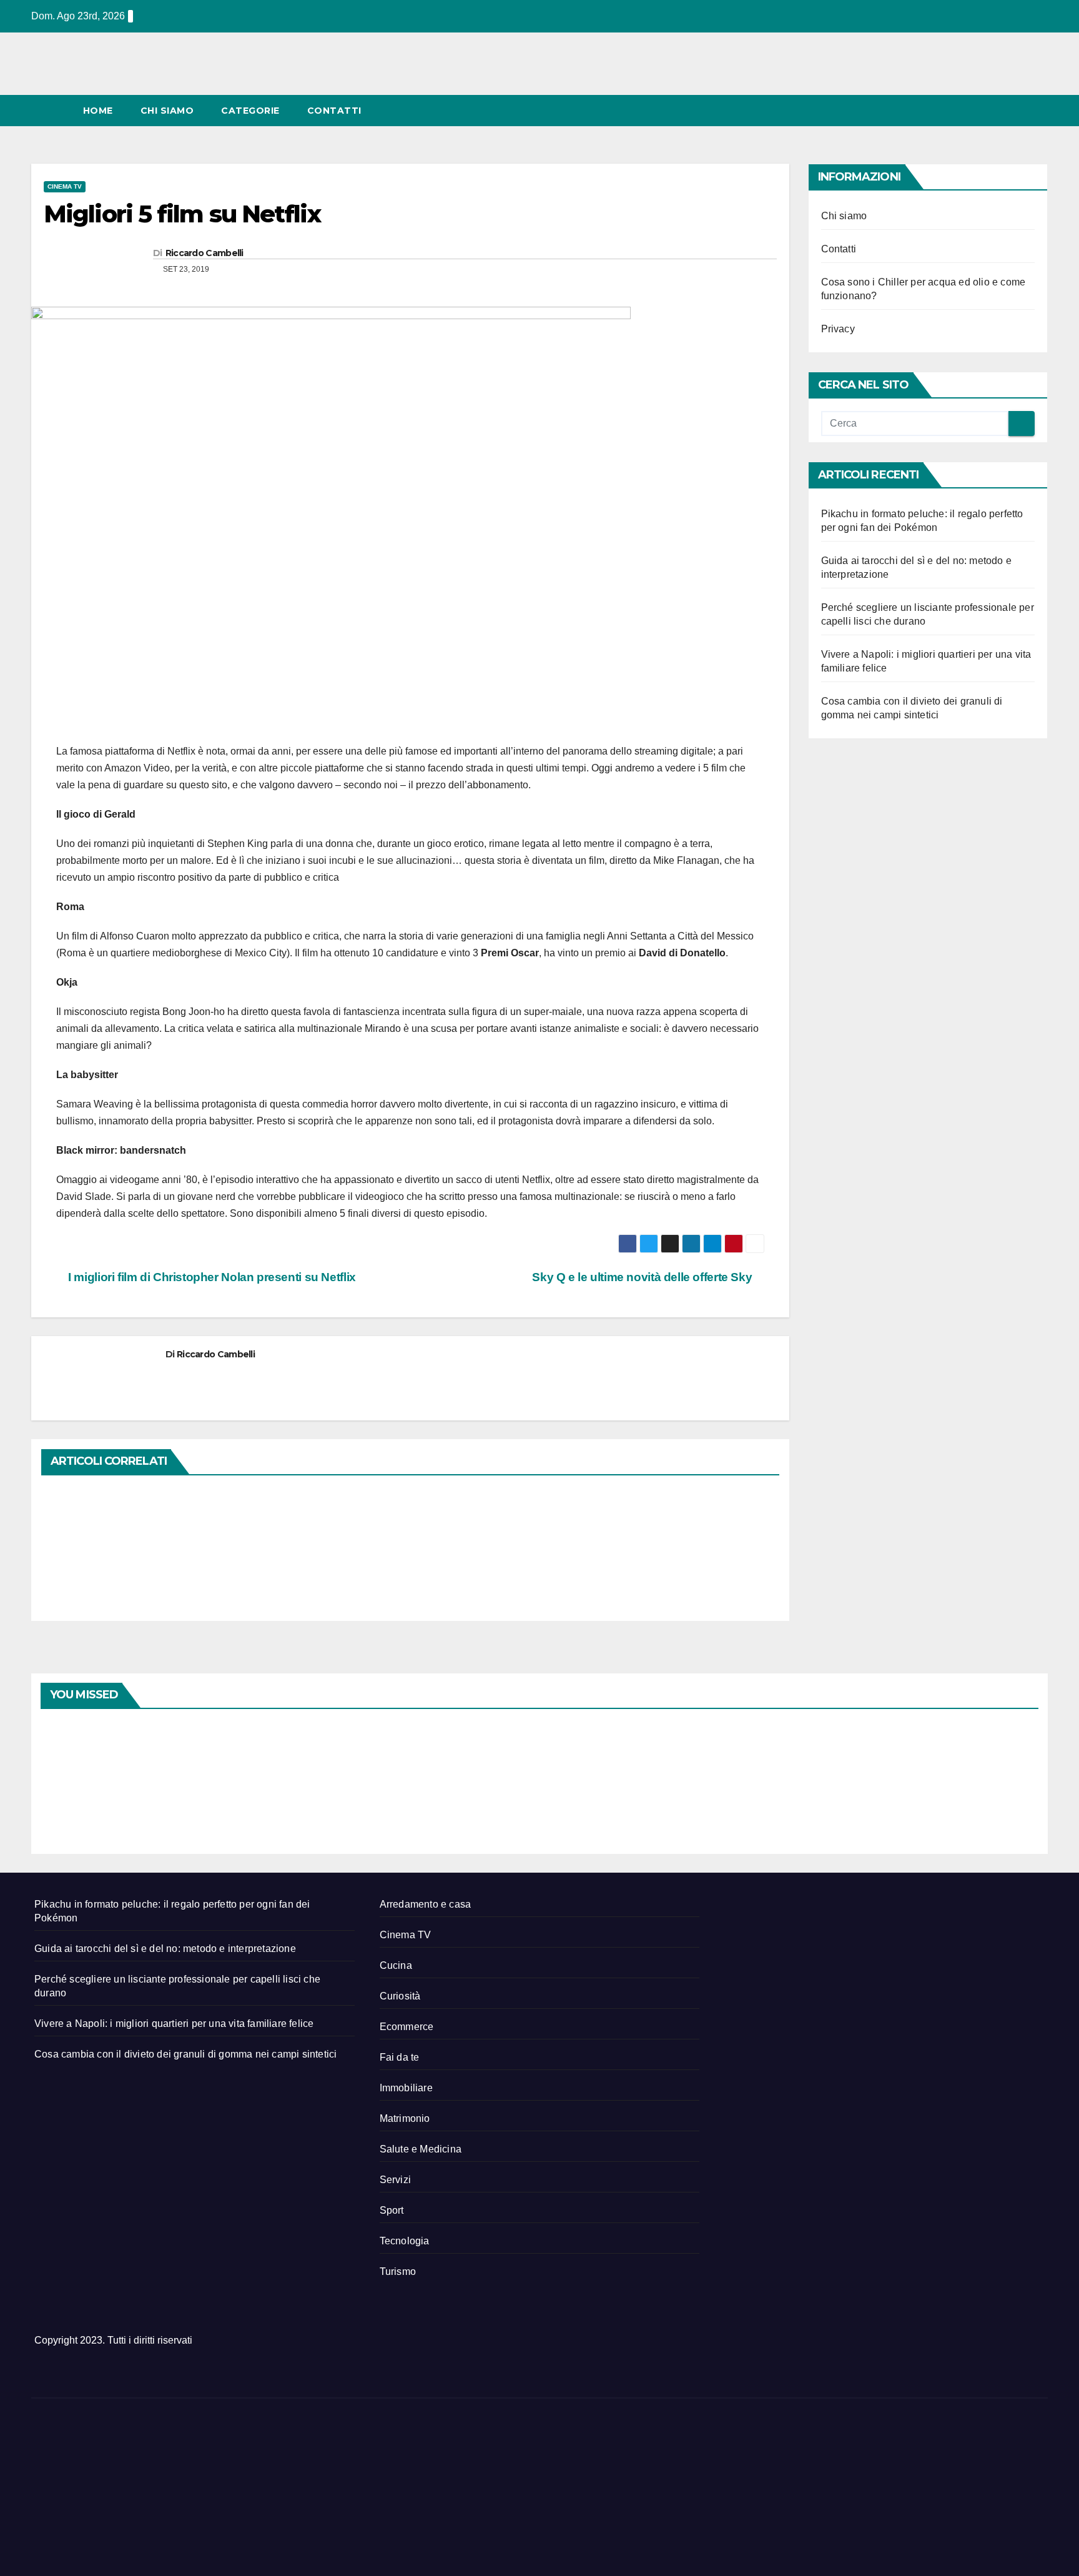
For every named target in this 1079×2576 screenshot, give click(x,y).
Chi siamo (167, 111)
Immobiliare (406, 2088)
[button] (1015, 110)
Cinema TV (65, 186)
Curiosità (400, 1996)
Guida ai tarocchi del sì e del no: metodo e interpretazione (165, 1949)
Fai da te (400, 2057)
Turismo (398, 2271)
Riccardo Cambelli (204, 253)
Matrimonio (405, 2118)
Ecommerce (407, 2027)
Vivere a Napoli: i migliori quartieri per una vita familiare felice (174, 2024)
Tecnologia (405, 2241)
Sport (392, 2210)
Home (98, 111)
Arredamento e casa (426, 1904)
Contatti (334, 111)
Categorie (250, 111)
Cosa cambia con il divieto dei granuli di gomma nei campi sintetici (185, 2054)
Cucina (396, 1965)
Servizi (395, 2180)
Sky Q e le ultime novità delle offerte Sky (643, 1277)
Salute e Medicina (421, 2149)
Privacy (838, 329)
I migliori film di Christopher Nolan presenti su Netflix (211, 1277)
